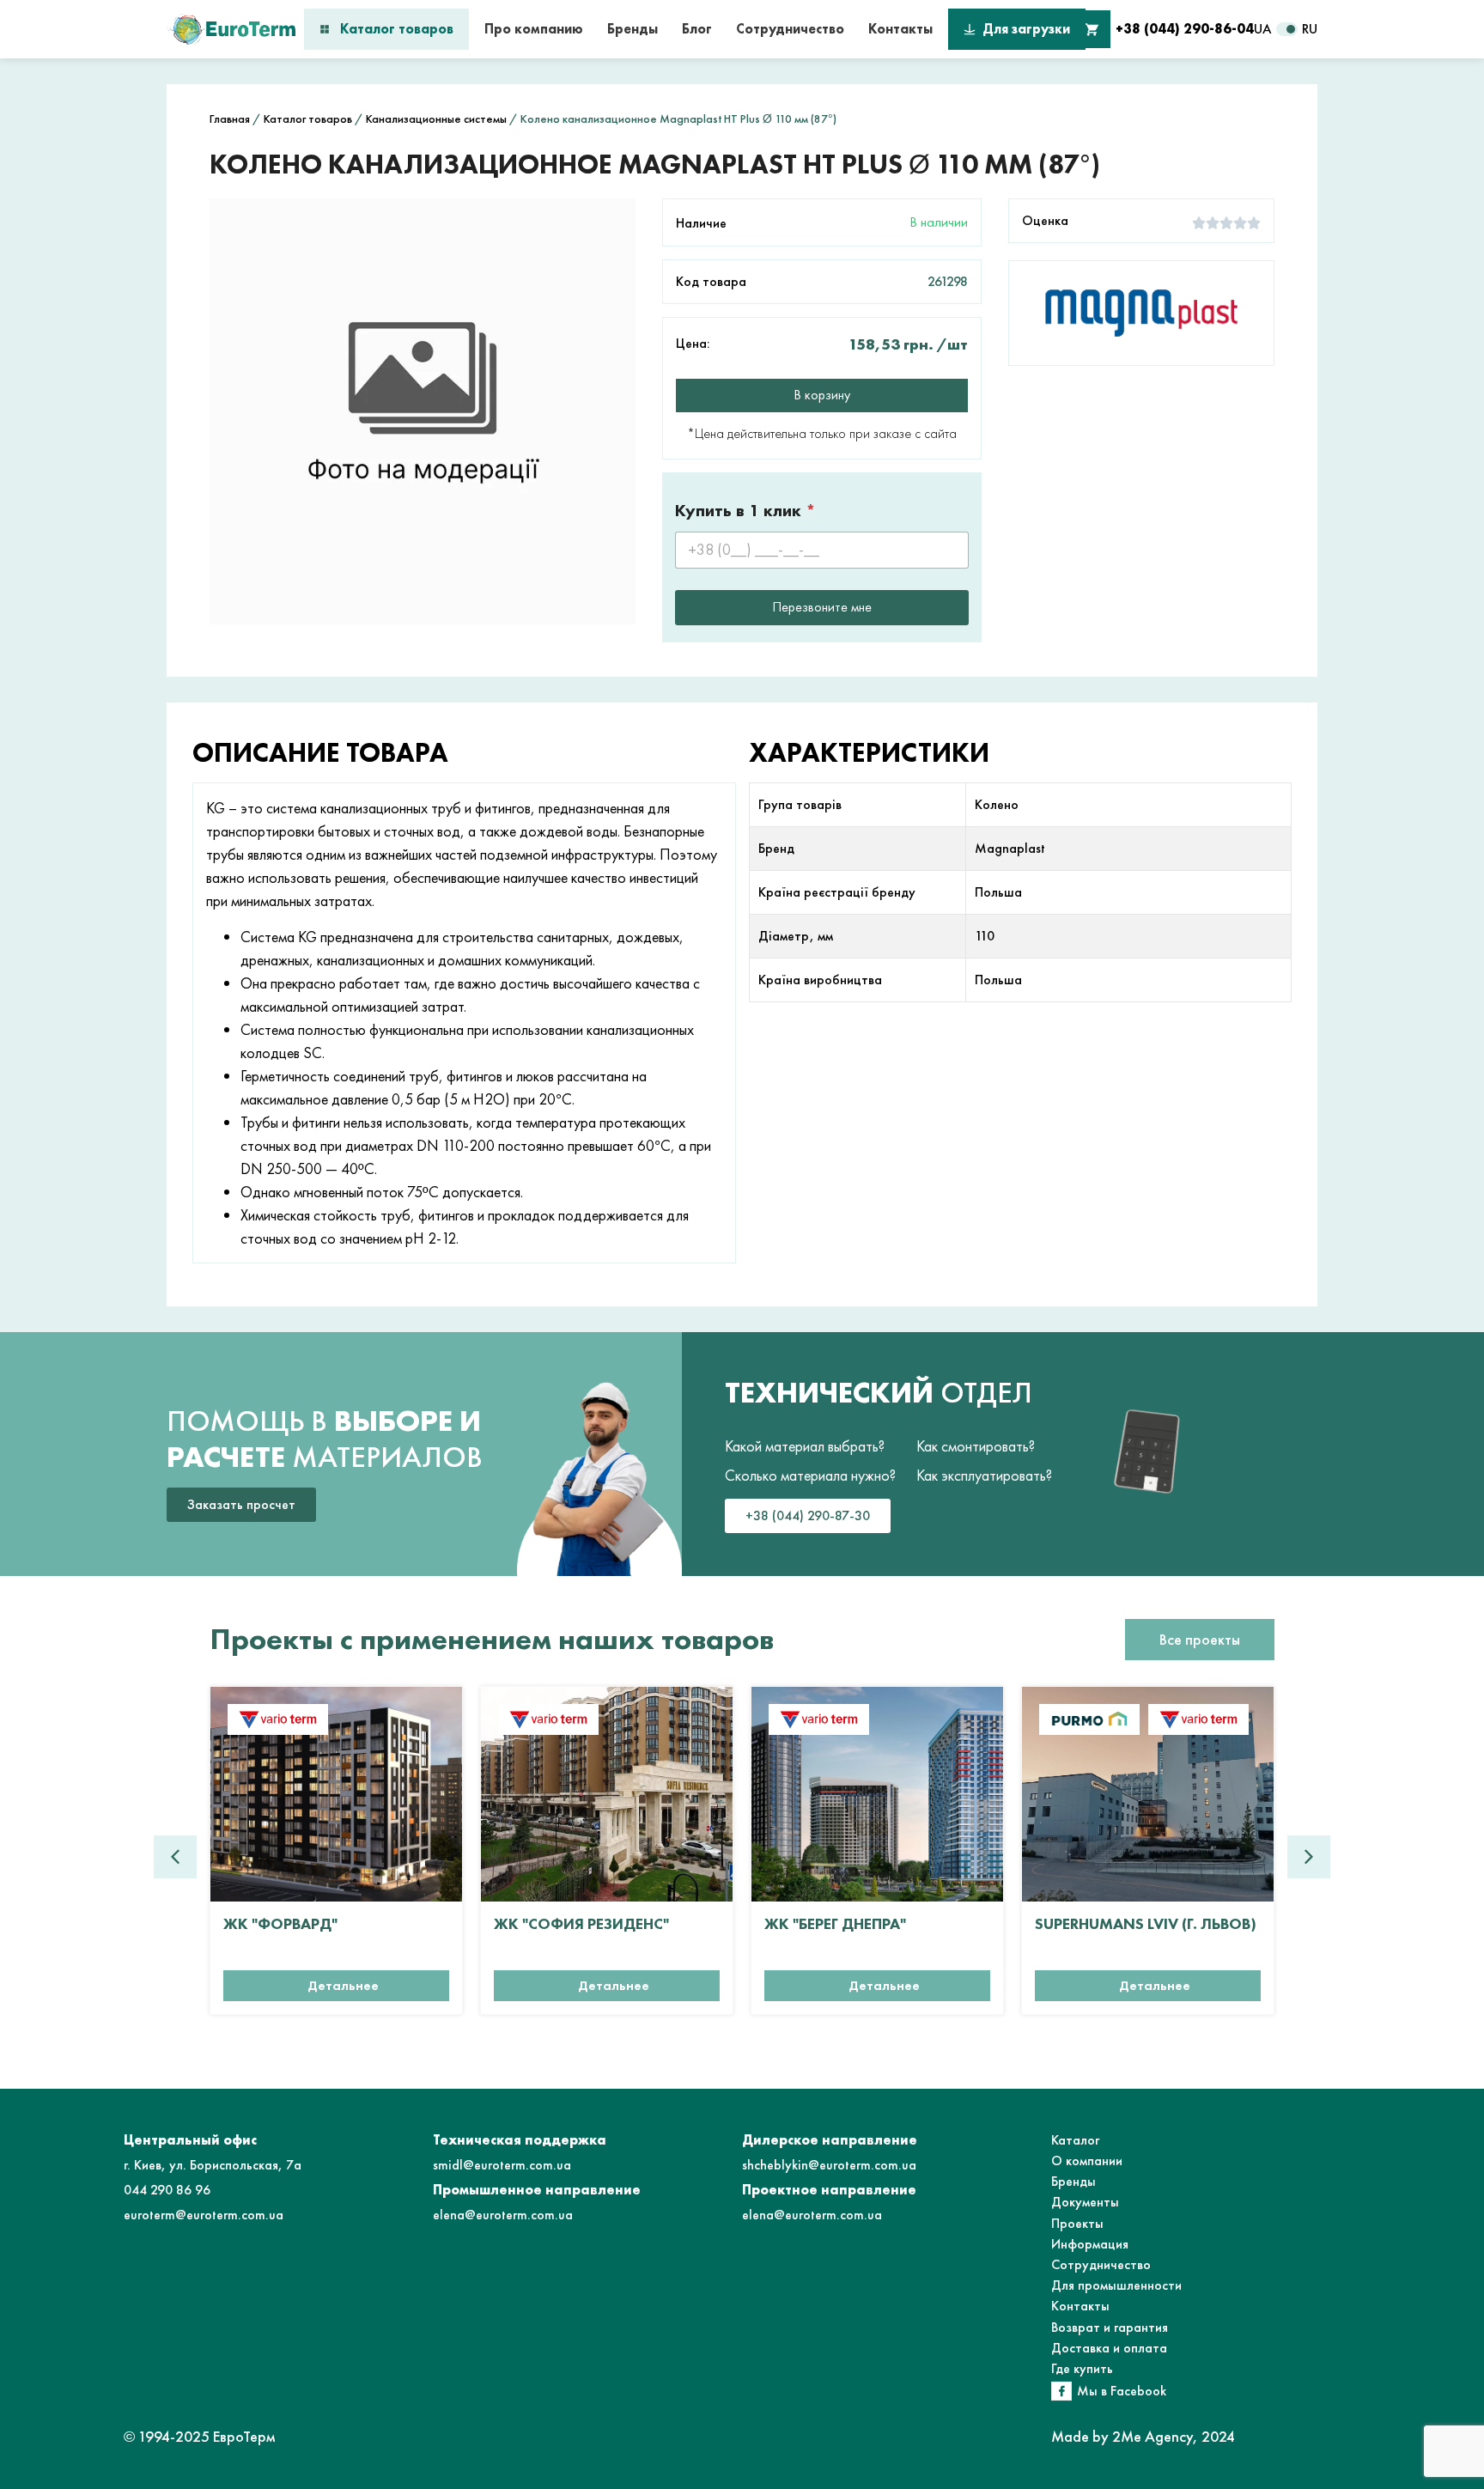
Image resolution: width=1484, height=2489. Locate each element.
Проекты (1077, 2223)
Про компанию (534, 29)
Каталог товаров (397, 29)
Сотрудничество (790, 29)
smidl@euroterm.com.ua (502, 2165)
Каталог (1075, 2140)
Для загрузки (1026, 29)
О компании (1087, 2160)
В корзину (822, 395)
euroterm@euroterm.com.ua (204, 2215)
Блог (697, 29)
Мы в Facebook (1122, 2391)
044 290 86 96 (167, 2190)
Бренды (633, 29)
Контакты (900, 29)
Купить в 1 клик (745, 511)
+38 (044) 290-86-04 (1185, 29)
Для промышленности (1116, 2285)
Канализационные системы (436, 119)
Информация (1090, 2244)
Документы (1085, 2202)
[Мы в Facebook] (1061, 2391)
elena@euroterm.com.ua (503, 2215)
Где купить (1082, 2368)
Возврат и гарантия (1110, 2327)
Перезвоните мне (822, 607)
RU (1310, 29)
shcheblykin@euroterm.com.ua (829, 2165)
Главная (230, 119)
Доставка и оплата (1109, 2348)
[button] (1309, 1857)
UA (1263, 29)
